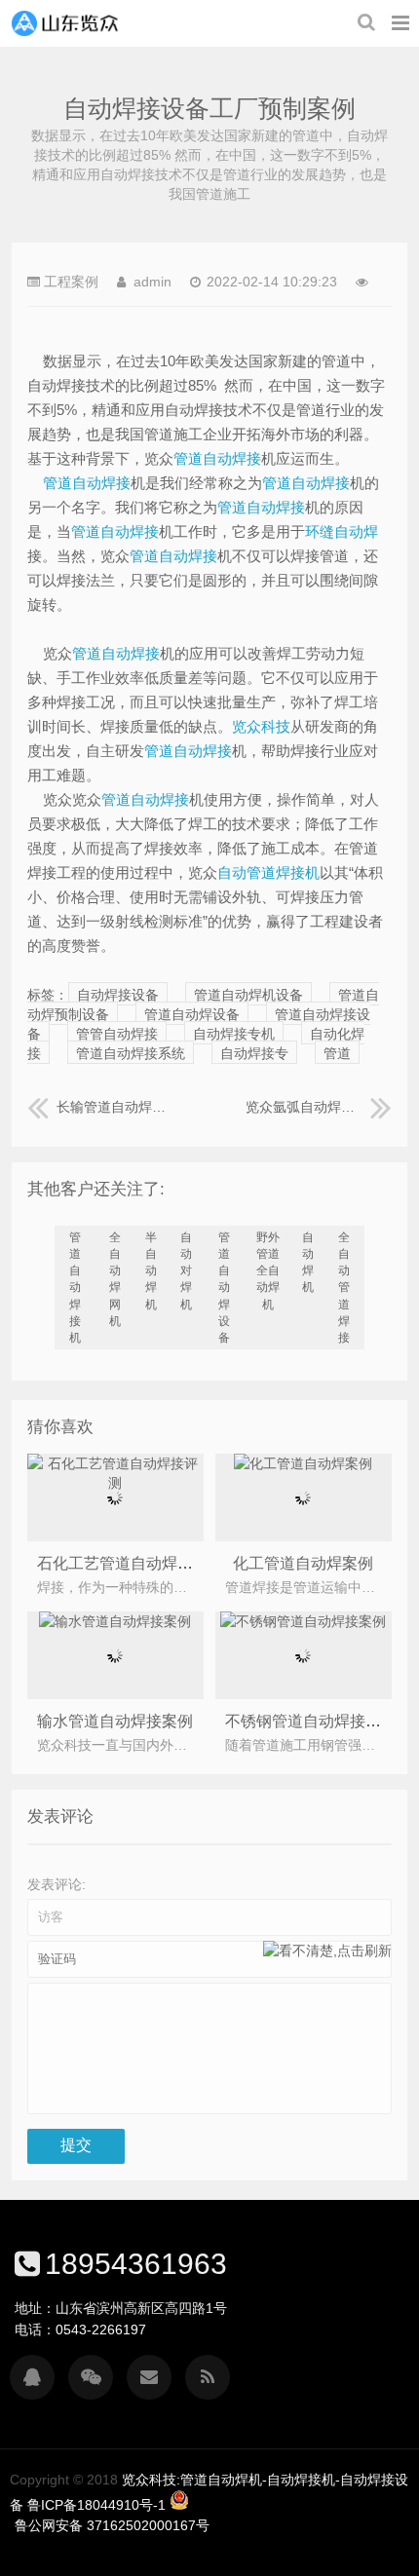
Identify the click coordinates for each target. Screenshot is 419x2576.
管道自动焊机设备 (248, 995)
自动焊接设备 (118, 995)
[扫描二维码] (91, 2377)
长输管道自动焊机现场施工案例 (115, 1107)
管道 (337, 1053)
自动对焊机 (186, 1271)
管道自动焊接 (217, 458)
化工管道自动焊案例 (303, 1563)
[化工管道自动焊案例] (303, 1463)
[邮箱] (149, 2377)
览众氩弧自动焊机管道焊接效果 (319, 1107)
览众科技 (261, 726)
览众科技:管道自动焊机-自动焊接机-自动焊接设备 (64, 23)
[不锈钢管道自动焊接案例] (303, 1621)
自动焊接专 (254, 1053)
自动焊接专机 (234, 1034)
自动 (232, 872)
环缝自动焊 (342, 531)
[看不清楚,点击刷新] (327, 1959)
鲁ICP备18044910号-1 (98, 2505)
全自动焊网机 (115, 1279)
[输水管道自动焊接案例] (115, 1621)
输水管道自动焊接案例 (115, 1721)
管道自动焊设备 (192, 1014)
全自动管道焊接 (344, 1288)
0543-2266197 (101, 2330)
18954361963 (136, 2264)
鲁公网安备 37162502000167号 (112, 2525)
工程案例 (71, 282)
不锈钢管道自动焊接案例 (311, 1721)
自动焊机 (308, 1262)
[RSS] (208, 2377)
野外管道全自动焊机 (268, 1271)
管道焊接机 (283, 872)
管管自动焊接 (117, 1034)
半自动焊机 (151, 1271)
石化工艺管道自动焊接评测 (131, 1563)
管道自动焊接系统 (131, 1053)
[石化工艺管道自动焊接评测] (115, 1483)
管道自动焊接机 (75, 1288)
